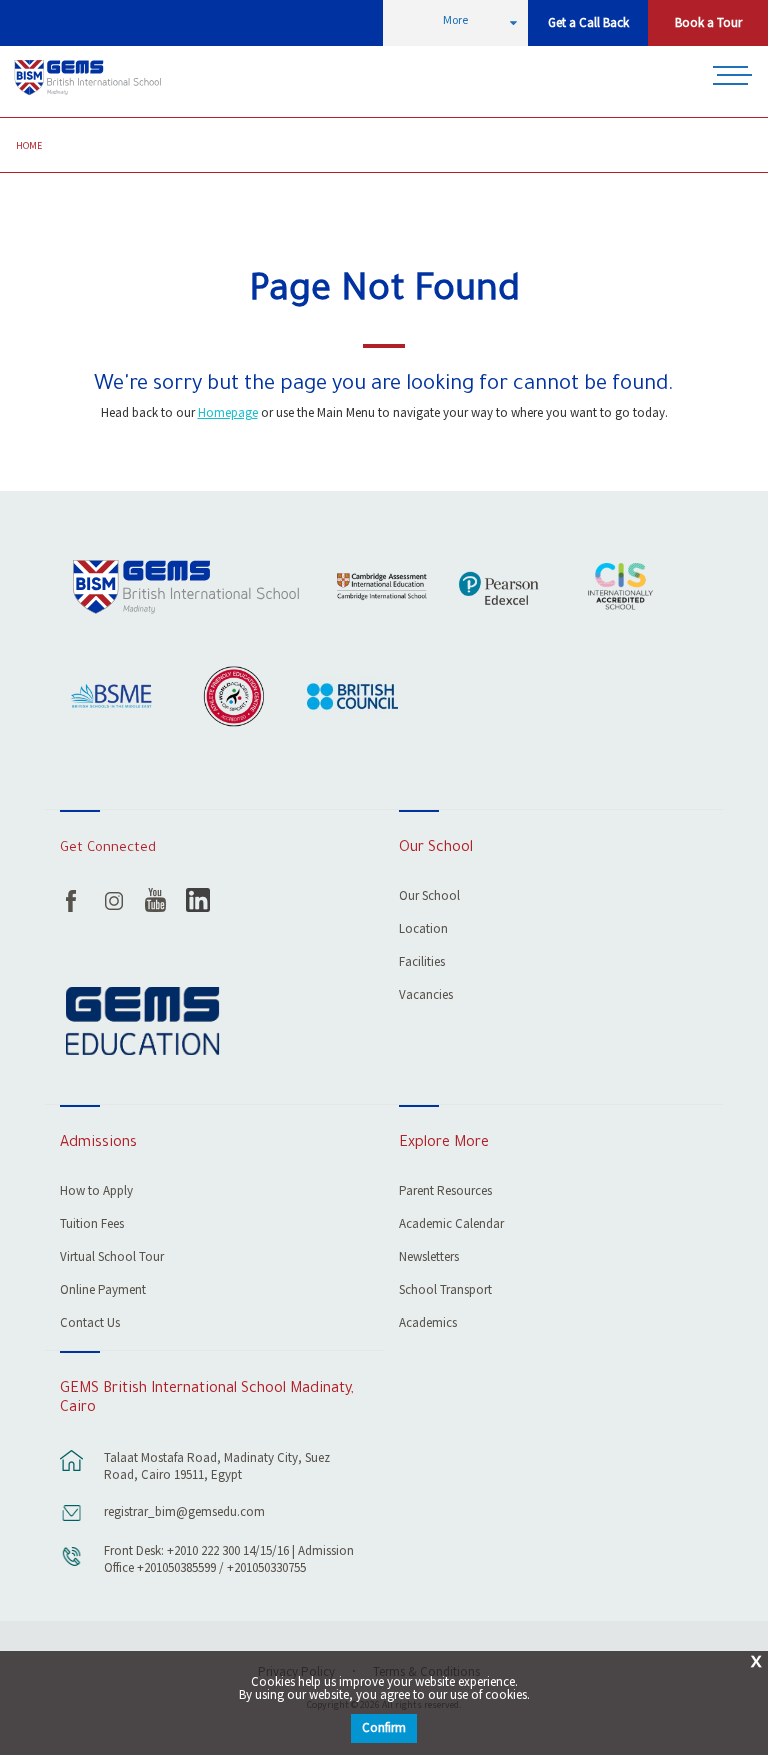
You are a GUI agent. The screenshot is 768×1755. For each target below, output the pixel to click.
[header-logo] (89, 78)
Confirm (384, 1728)
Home (29, 146)
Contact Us (90, 1324)
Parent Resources (445, 1192)
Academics (428, 1324)
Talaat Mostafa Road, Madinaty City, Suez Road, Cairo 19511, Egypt (217, 1467)
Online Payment (103, 1291)
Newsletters (429, 1258)
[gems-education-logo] (142, 1022)
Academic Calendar (451, 1225)
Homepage (228, 413)
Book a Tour (708, 23)
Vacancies (426, 996)
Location (423, 930)
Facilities (422, 963)
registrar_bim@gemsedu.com (184, 1512)
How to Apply (96, 1192)
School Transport (445, 1291)
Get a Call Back (588, 23)
